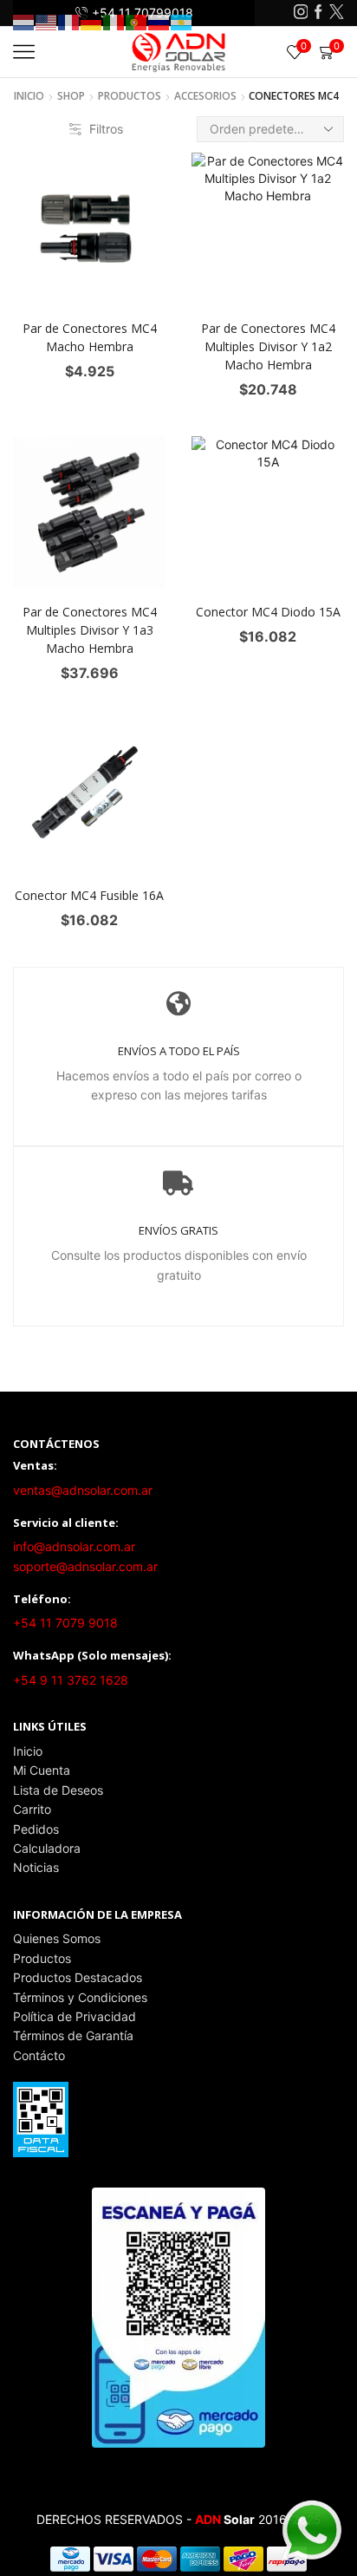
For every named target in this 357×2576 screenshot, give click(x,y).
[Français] (69, 21)
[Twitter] (337, 13)
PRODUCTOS (130, 96)
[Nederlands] (24, 21)
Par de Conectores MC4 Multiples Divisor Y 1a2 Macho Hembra (268, 346)
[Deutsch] (92, 21)
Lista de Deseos (58, 1790)
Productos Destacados (78, 1977)
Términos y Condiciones (80, 1997)
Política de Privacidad (75, 2016)
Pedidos (36, 1829)
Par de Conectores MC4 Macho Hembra (90, 337)
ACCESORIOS (205, 96)
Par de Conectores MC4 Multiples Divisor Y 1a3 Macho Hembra (90, 630)
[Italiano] (114, 21)
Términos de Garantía (73, 2035)
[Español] (182, 21)
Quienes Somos (57, 1938)
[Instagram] (301, 13)
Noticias (36, 1867)
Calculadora (47, 1848)
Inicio (29, 96)
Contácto (39, 2055)
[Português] (137, 21)
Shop (71, 96)
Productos (42, 1958)
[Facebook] (318, 13)
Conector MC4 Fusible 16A (89, 895)
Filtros (106, 129)
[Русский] (159, 21)
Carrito (32, 1809)
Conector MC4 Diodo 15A (268, 612)
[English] (47, 21)
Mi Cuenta (42, 1770)
